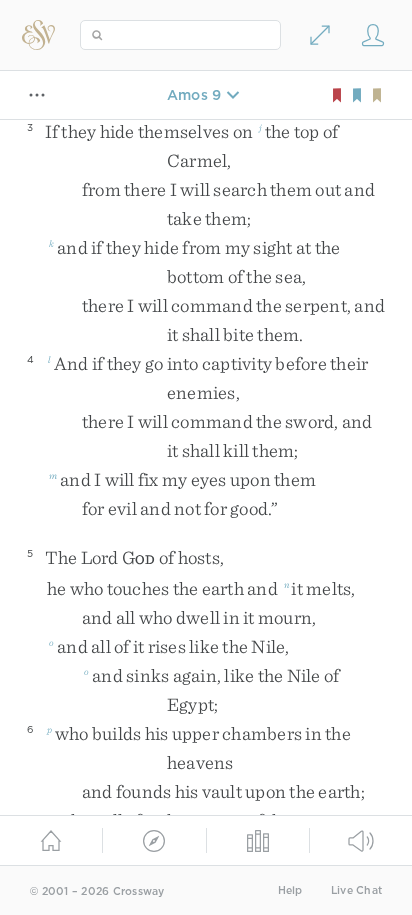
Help (290, 890)
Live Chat (356, 890)
